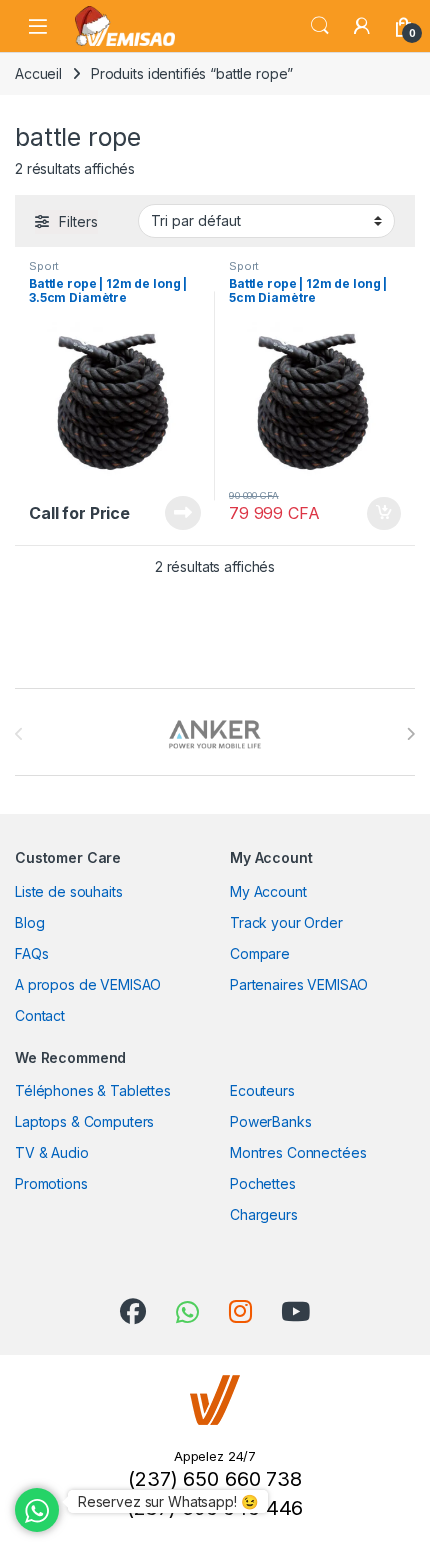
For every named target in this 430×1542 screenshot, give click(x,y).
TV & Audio (52, 1152)
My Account (268, 891)
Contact (40, 1015)
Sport (44, 266)
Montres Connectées (298, 1152)
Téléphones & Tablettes (93, 1090)
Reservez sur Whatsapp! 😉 (168, 1501)
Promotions (51, 1183)
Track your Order (286, 922)
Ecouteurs (262, 1090)
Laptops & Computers (84, 1121)
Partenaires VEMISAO (299, 984)
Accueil (38, 73)
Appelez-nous (170, 513)
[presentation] (410, 734)
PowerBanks (271, 1121)
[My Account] (362, 26)
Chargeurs (264, 1214)
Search (320, 26)
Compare (260, 953)
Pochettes (263, 1183)
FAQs (31, 953)
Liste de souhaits (69, 891)
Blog (29, 922)
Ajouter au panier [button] (378, 514)
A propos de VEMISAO (88, 984)
